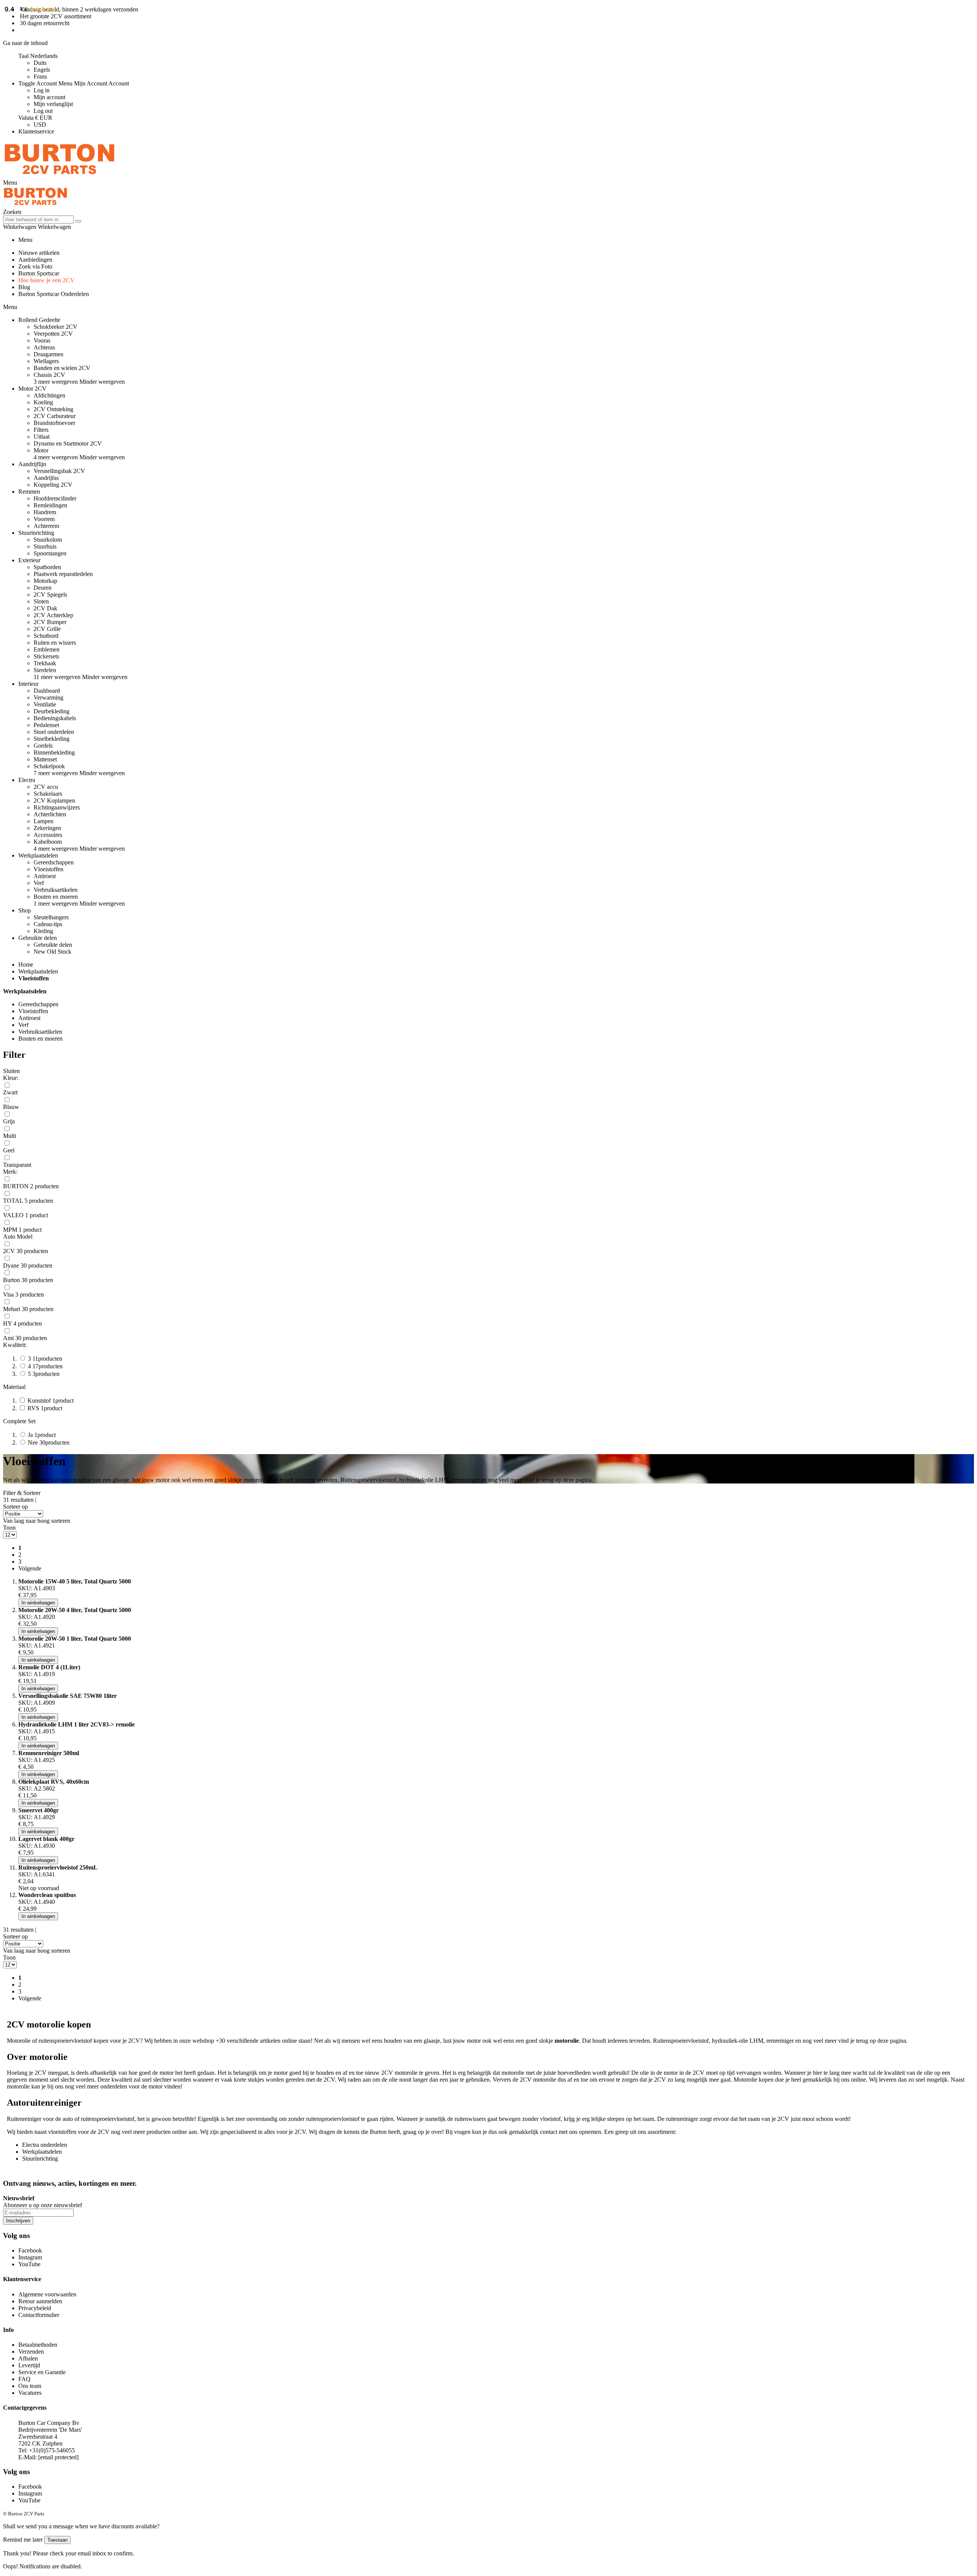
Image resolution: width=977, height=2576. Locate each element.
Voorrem (44, 519)
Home (26, 965)
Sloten (41, 601)
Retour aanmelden (40, 2301)
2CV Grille (47, 629)
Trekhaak (45, 663)
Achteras (44, 347)
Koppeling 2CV (53, 485)
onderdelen (114, 2086)
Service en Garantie (42, 2372)
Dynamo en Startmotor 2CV (68, 443)
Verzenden (31, 2352)
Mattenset (45, 759)
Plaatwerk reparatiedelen (63, 574)
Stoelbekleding (52, 739)
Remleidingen (50, 505)
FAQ (24, 2379)
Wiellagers (46, 361)
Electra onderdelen (45, 2145)
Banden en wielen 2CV (62, 368)
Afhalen (28, 2358)
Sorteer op (15, 1507)
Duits (40, 63)
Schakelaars (48, 794)
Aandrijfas (46, 478)
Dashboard (47, 691)
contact (549, 2132)
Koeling (43, 402)
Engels (42, 70)
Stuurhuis (45, 546)
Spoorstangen (50, 553)
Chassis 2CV (49, 375)
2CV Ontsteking (53, 409)
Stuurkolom (48, 540)
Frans (40, 76)
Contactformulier (39, 2315)
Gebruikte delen (53, 945)
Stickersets (46, 656)
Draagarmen (48, 354)
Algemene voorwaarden (47, 2294)
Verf (39, 883)
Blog (24, 287)
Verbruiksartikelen (56, 890)
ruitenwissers (470, 2119)
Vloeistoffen (48, 869)
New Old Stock (52, 952)
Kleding (43, 931)
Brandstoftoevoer (54, 423)
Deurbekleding (52, 711)
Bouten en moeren (56, 897)
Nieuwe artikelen (39, 253)
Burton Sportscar (39, 273)
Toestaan (57, 2540)
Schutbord (46, 636)
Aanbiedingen (35, 260)
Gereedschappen (54, 862)
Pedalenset (46, 725)
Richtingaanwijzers (57, 807)
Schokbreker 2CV (56, 327)
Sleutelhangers (51, 917)
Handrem (45, 512)
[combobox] (38, 220)
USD (40, 125)
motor (474, 2041)
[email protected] (58, 2457)
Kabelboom (48, 842)
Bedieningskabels (55, 718)
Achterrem (46, 526)
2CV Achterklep (53, 615)
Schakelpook (49, 766)
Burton (378, 2132)
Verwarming (48, 697)
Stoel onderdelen (54, 732)
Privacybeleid (35, 2308)
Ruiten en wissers (55, 643)
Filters (41, 430)
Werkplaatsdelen (38, 971)
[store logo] (60, 176)
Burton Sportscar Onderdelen (54, 294)
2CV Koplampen (54, 800)
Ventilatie (45, 704)
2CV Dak (45, 608)
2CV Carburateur (55, 416)
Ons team (30, 2386)
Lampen (44, 821)
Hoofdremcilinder (55, 498)
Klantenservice (36, 131)
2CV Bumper (50, 622)
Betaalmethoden (38, 2345)
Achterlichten (50, 814)
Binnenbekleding (54, 752)
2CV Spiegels (50, 595)
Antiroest (45, 876)
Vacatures (30, 2393)
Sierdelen (45, 670)
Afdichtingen (49, 395)
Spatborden (47, 567)
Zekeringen (47, 828)
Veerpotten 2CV (53, 334)
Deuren (43, 588)
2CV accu (46, 787)
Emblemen (47, 649)
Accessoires (48, 835)
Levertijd (29, 2365)
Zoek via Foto (35, 266)
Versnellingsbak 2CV (59, 471)
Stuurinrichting (40, 2158)
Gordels (43, 746)
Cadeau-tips (48, 924)
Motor (41, 450)
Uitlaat (42, 437)
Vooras (42, 340)
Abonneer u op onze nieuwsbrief (43, 2205)
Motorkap (45, 581)
